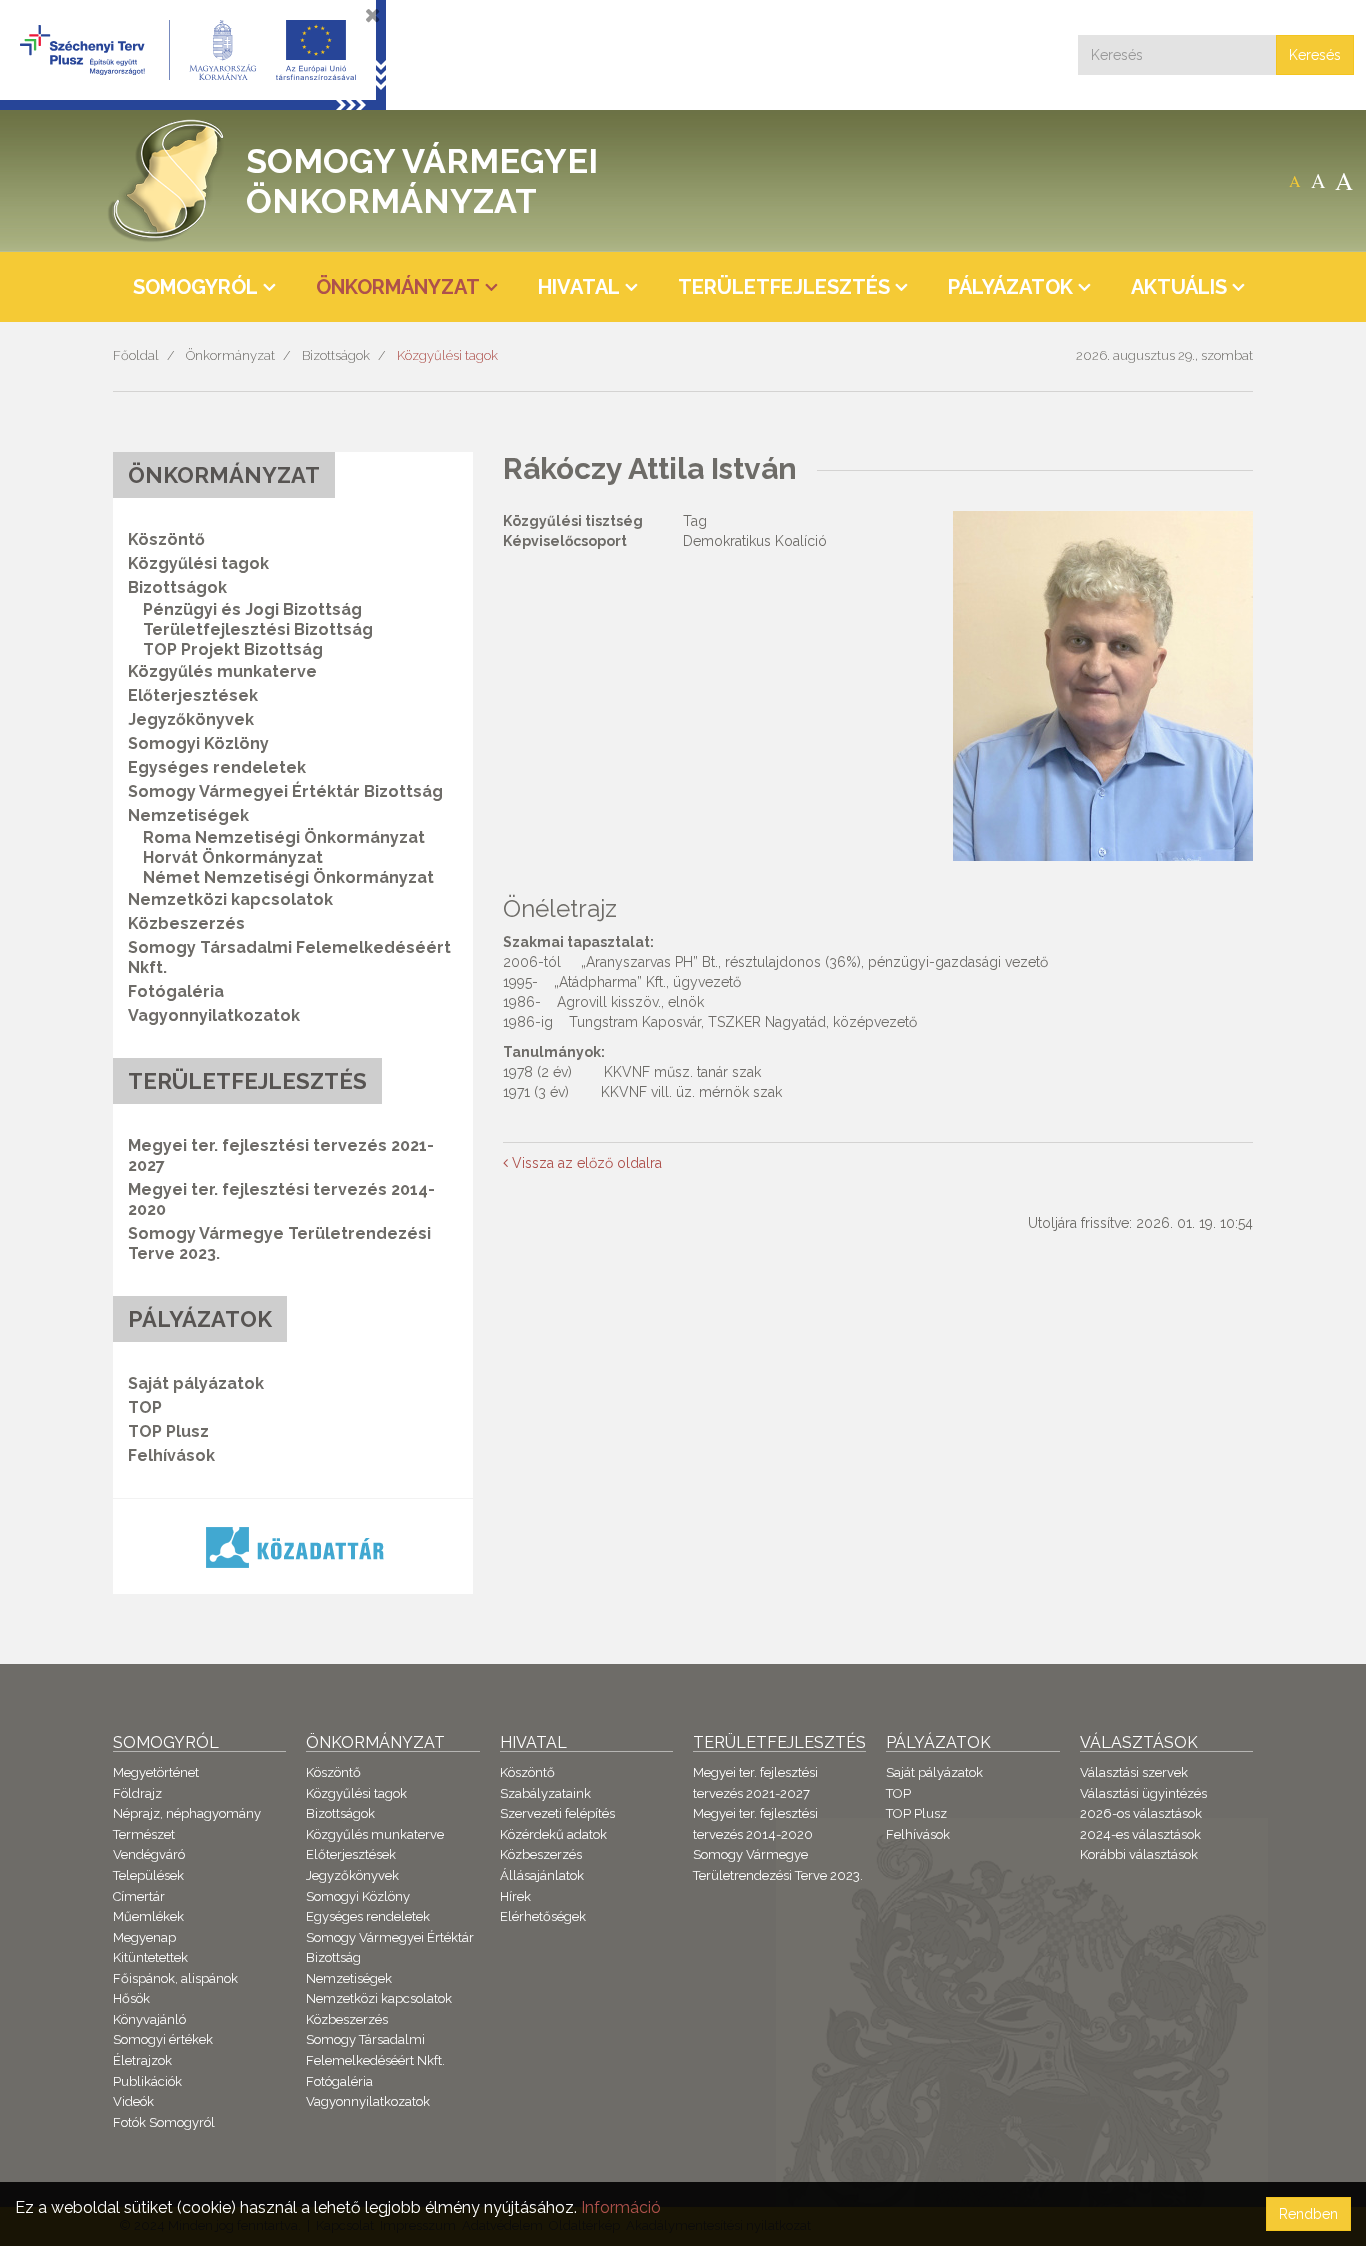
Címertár (139, 1896)
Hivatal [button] (579, 287)
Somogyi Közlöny (198, 743)
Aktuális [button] (1179, 287)
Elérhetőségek (543, 1916)
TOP (145, 1407)
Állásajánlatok (542, 1875)
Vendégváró (149, 1854)
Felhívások (171, 1455)
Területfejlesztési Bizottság (258, 629)
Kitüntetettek (150, 1957)
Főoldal (136, 355)
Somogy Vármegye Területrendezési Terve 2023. (279, 1243)
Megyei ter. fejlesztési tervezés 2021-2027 (281, 1155)
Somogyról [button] (195, 287)
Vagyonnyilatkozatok (214, 1015)
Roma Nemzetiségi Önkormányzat (284, 837)
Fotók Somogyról (164, 2122)
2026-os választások (1141, 1813)
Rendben (1308, 2214)
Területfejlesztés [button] (784, 287)
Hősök (131, 1998)
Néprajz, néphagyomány (187, 1813)
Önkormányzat (230, 355)
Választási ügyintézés (1143, 1793)
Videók (133, 2101)
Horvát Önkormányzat (233, 857)
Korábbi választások (1139, 1854)
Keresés (1315, 55)
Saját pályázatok (196, 1383)
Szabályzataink (545, 1793)
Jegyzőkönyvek (191, 719)
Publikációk (147, 2081)
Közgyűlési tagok (447, 355)
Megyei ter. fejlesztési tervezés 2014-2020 (281, 1199)
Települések (148, 1875)
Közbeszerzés (186, 923)
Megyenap (144, 1937)
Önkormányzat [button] (398, 287)
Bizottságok (336, 355)
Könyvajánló (149, 2019)
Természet (144, 1834)
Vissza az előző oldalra (585, 1163)
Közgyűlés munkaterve (222, 671)
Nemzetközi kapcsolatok (230, 899)
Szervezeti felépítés (557, 1813)
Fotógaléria (176, 991)
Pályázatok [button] (1010, 287)
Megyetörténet (156, 1772)
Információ (621, 2207)
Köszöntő (166, 539)
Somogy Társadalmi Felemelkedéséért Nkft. (289, 957)
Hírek (515, 1896)
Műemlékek (148, 1916)
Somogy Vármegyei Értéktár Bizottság (285, 791)
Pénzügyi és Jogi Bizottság (252, 609)
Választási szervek (1134, 1772)
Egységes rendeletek (217, 767)
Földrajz (137, 1793)
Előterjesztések (193, 695)
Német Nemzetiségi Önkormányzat (288, 877)
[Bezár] (373, 15)
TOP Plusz (168, 1431)
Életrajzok (142, 2060)
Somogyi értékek (163, 2039)
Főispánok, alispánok (175, 1978)
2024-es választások (1140, 1834)
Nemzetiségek (349, 1978)
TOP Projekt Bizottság (233, 649)
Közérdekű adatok (553, 1834)
